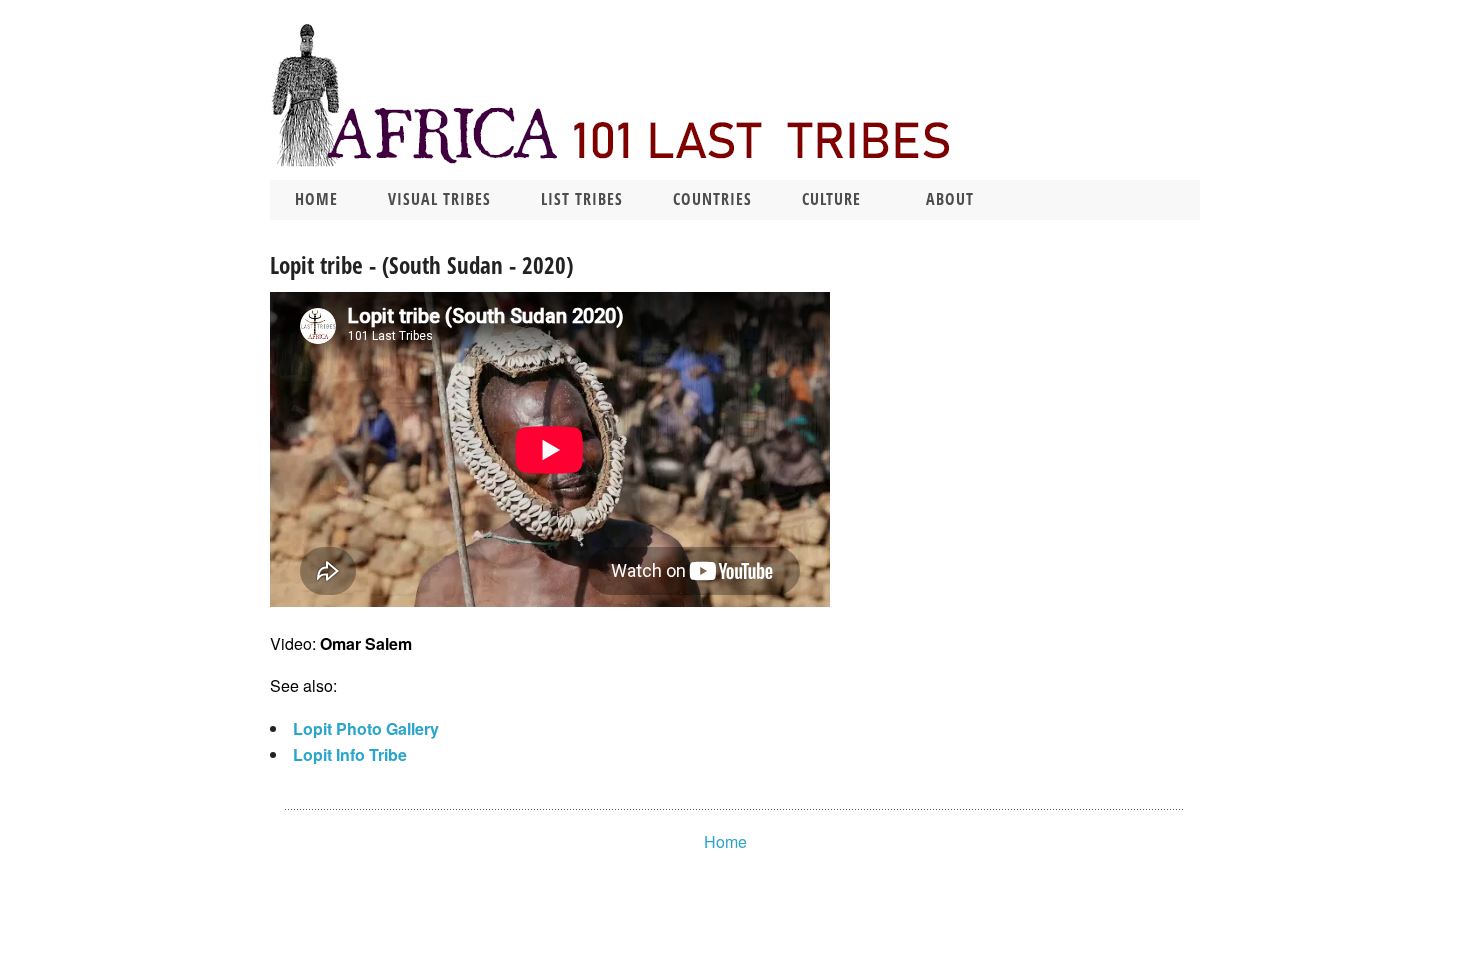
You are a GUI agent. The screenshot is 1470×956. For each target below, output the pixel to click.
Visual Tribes (439, 199)
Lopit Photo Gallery (366, 728)
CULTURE (831, 199)
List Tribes (582, 199)
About (950, 199)
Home (316, 199)
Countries (712, 199)
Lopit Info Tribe (350, 754)
